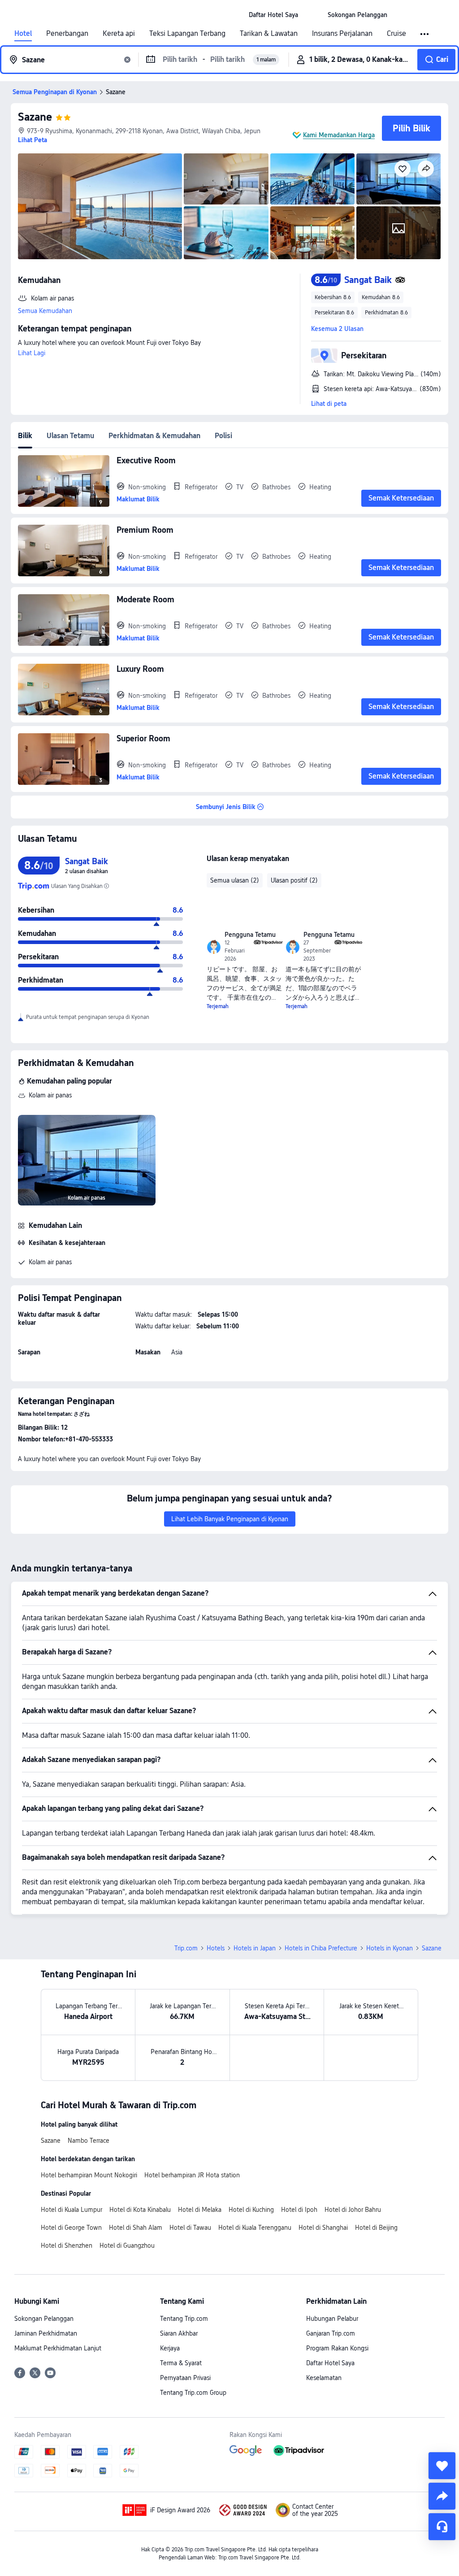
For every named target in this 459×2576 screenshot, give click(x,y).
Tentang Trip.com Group (193, 2393)
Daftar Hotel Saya (330, 2363)
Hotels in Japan (255, 1948)
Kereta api (119, 34)
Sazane (35, 117)
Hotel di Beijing (376, 2228)
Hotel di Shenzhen (67, 2245)
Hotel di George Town (71, 2228)
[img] (100, 206)
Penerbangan (67, 34)
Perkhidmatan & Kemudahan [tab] (154, 436)
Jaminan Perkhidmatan (46, 2333)
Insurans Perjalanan (342, 34)
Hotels (216, 1948)
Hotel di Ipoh (299, 2210)
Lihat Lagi (32, 353)
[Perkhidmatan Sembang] (442, 2527)
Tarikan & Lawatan (269, 34)
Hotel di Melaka (200, 2210)
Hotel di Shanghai (323, 2228)
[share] (442, 2496)
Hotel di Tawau (190, 2228)
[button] (313, 15)
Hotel (23, 34)
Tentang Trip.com (184, 2319)
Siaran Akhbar (179, 2333)
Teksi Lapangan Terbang (187, 34)
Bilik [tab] (25, 436)
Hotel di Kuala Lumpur (71, 2210)
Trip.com (186, 1948)
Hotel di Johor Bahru (353, 2210)
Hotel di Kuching (251, 2210)
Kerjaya (170, 2348)
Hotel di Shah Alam (136, 2228)
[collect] (442, 2466)
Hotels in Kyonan (390, 1948)
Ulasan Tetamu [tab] (70, 436)
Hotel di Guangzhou (127, 2245)
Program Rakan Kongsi (337, 2348)
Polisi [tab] (223, 436)
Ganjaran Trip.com (331, 2333)
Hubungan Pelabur (332, 2319)
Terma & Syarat (181, 2363)
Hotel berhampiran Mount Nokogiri (89, 2175)
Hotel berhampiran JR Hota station (192, 2175)
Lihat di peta (329, 404)
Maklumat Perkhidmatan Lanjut (58, 2348)
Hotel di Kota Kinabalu (140, 2210)
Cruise (396, 34)
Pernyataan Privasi (185, 2378)
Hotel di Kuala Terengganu (255, 2228)
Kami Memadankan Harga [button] (339, 135)
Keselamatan (324, 2378)
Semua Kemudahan (45, 311)
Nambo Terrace (89, 2141)
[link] (273, 15)
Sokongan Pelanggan (44, 2319)
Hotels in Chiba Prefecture (321, 1948)
